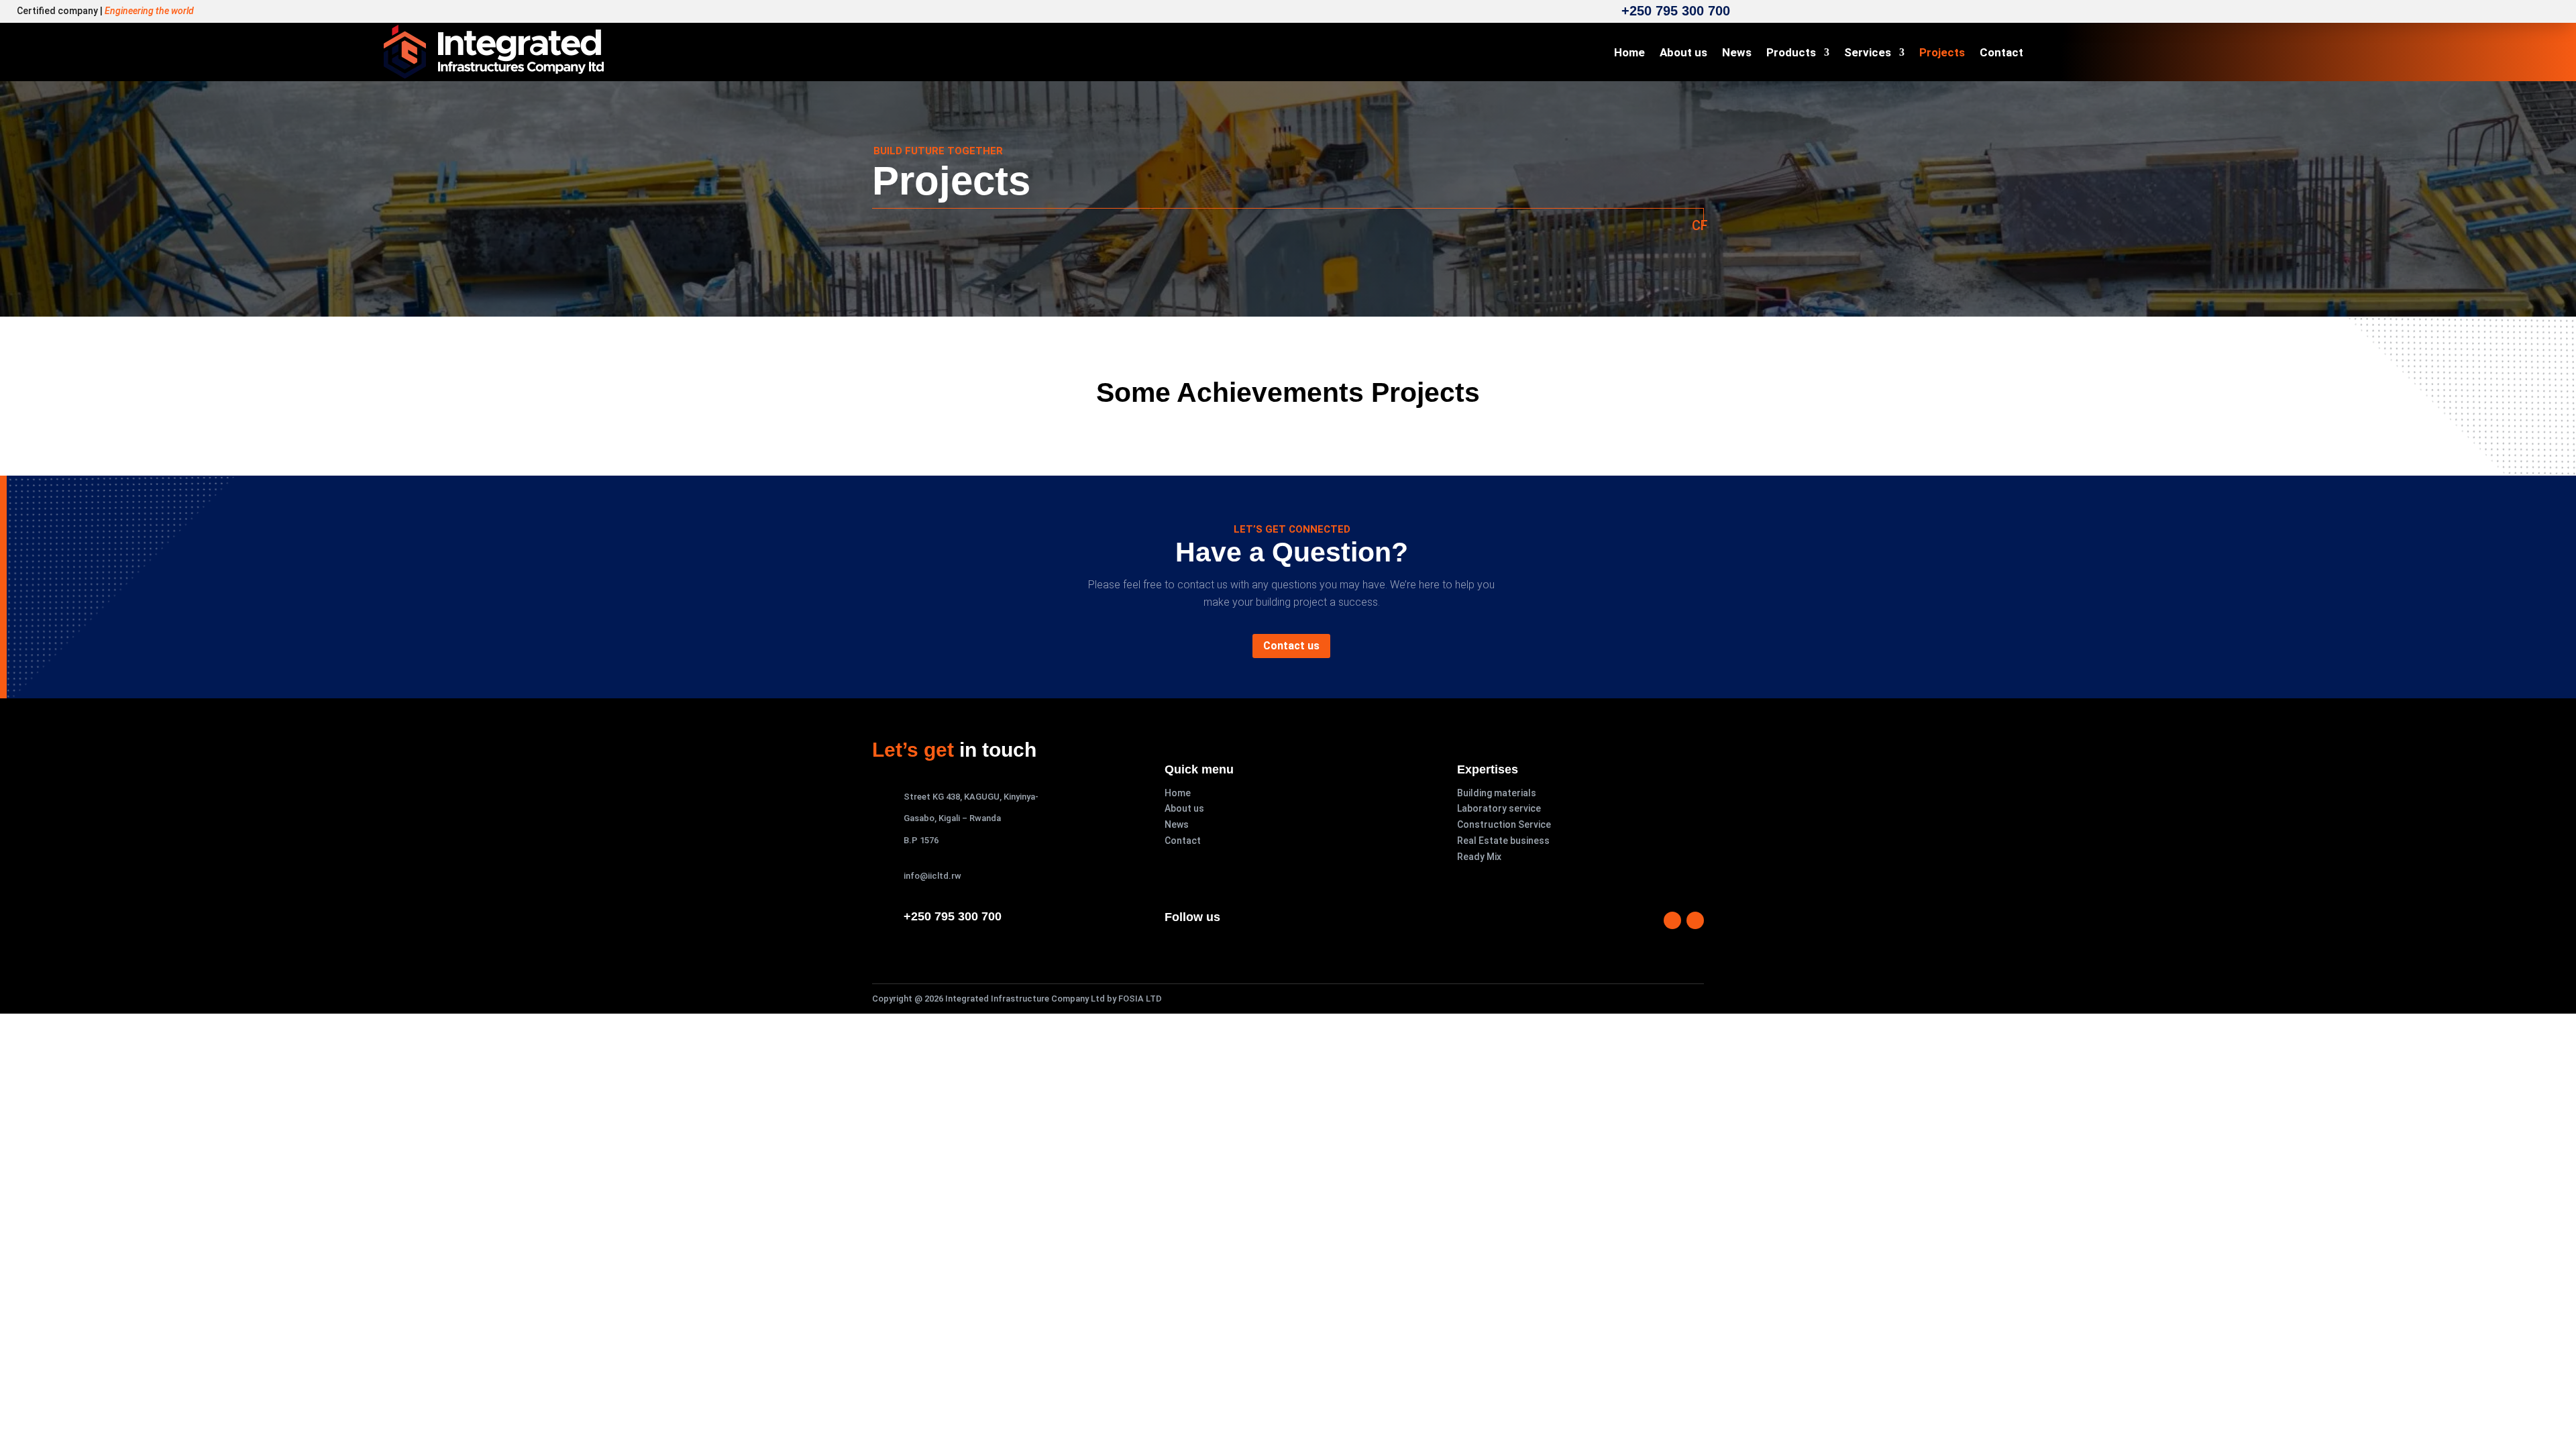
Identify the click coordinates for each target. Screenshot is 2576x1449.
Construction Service (1504, 824)
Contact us (1291, 646)
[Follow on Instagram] (1672, 920)
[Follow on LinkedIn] (1695, 920)
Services (1868, 53)
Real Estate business (1503, 841)
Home (1629, 53)
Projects (1942, 53)
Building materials (1497, 793)
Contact (2001, 53)
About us (1683, 53)
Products (1791, 53)
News (1737, 53)
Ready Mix (1479, 857)
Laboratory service (1499, 808)
